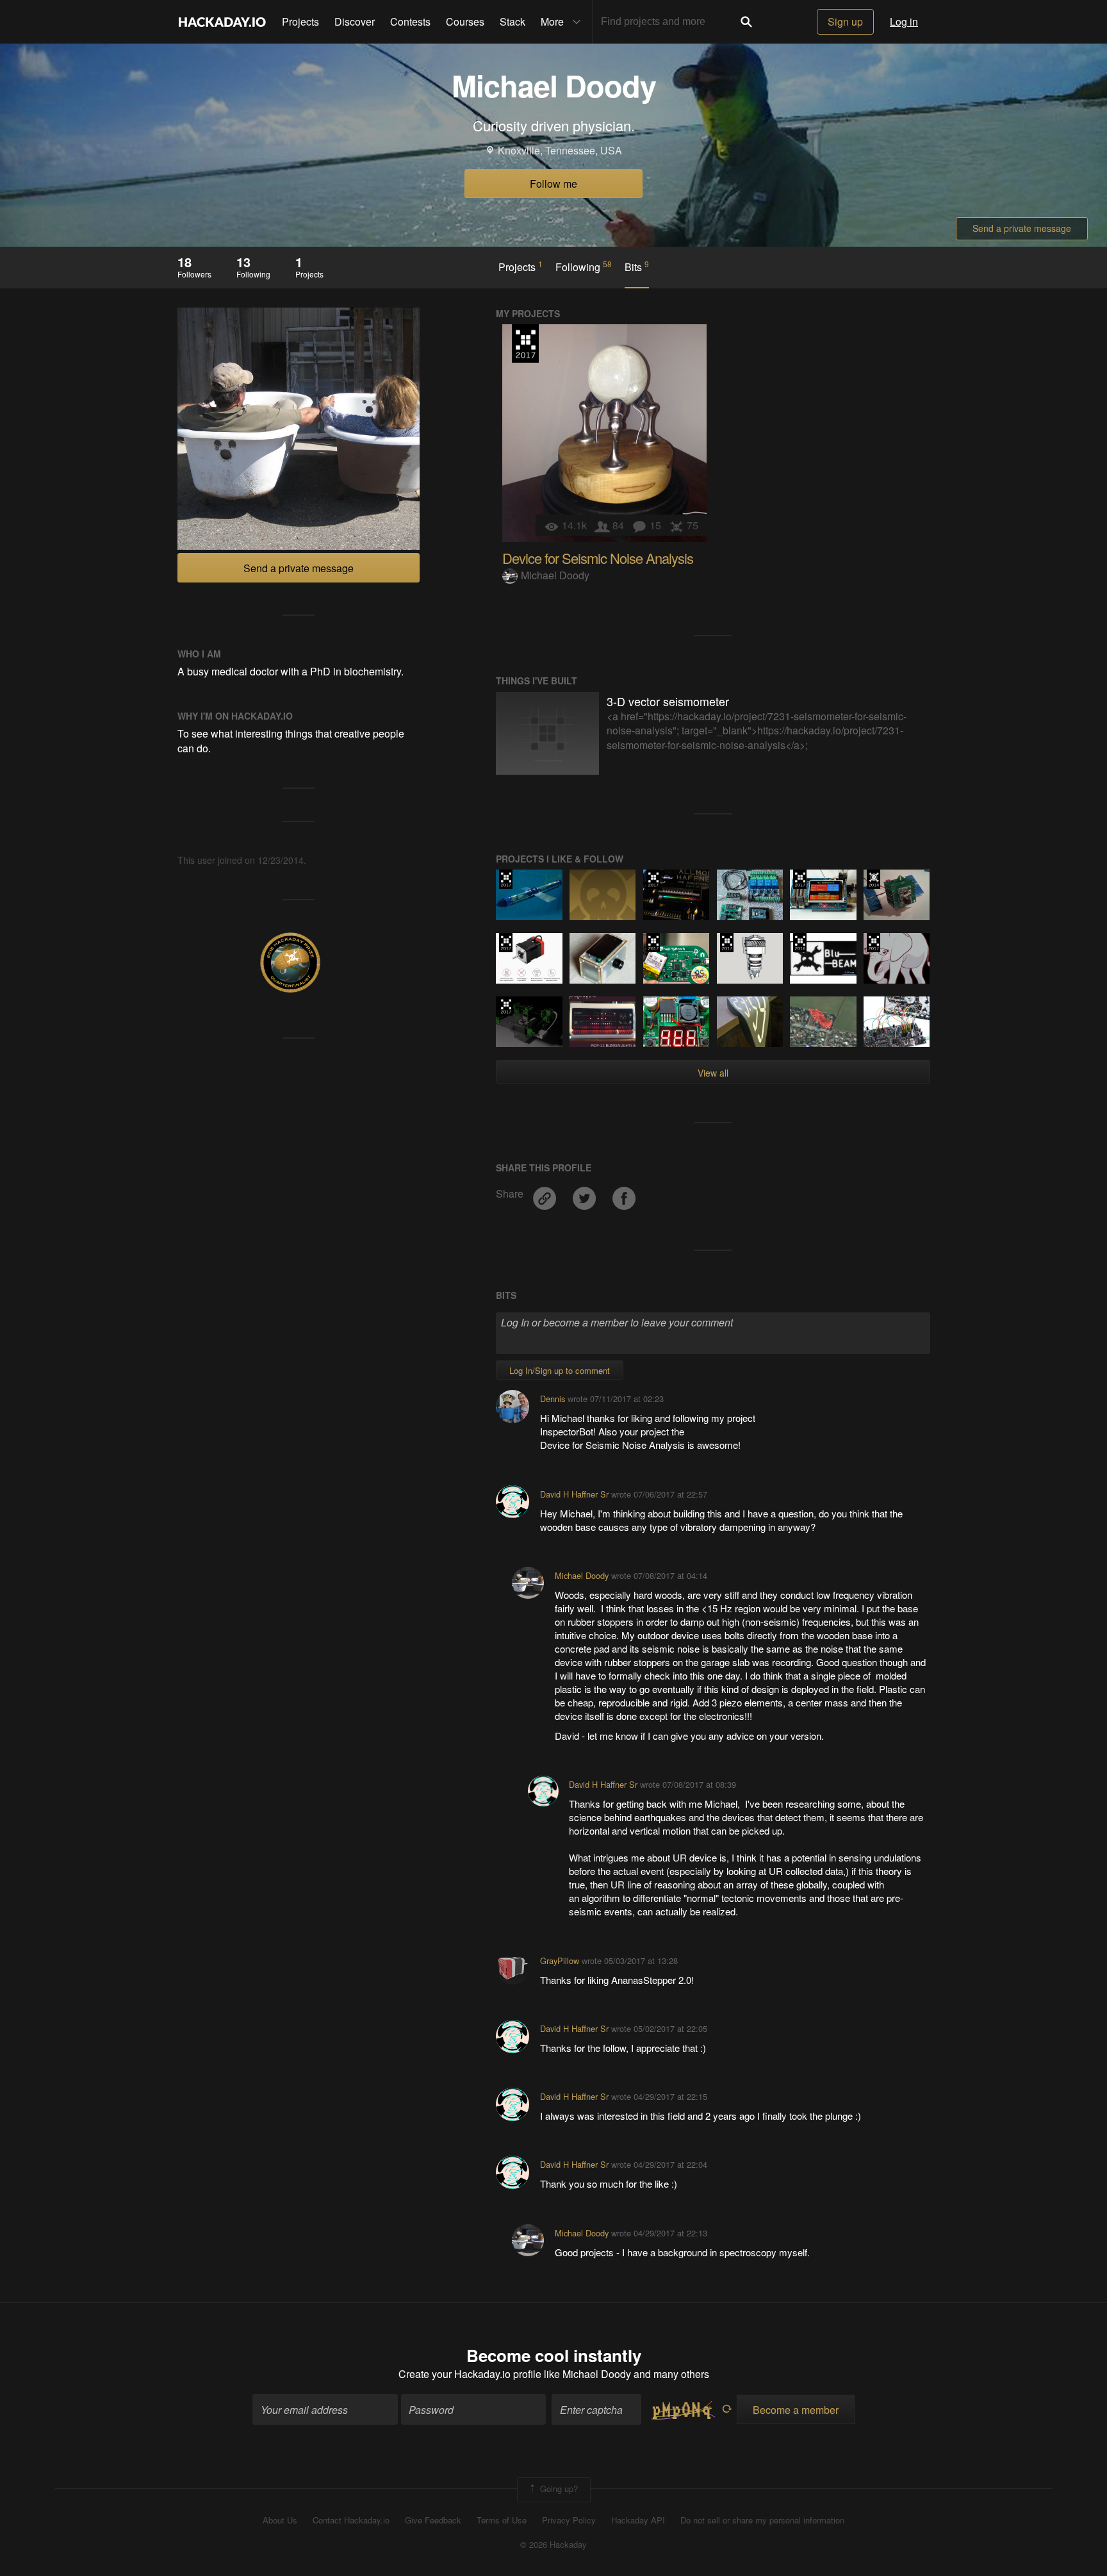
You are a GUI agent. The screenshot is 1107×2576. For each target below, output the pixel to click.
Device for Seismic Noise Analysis (598, 558)
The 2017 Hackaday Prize (525, 343)
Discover (355, 21)
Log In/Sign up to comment (560, 1370)
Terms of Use (502, 2520)
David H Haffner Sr (574, 1494)
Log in (904, 21)
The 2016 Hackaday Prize (800, 943)
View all (713, 1073)
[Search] (746, 22)
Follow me (553, 184)
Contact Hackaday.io (351, 2520)
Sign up (845, 21)
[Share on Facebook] (624, 1193)
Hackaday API (638, 2520)
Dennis (553, 1399)
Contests (410, 21)
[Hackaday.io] (222, 22)
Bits (637, 267)
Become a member (796, 2410)
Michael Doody (555, 575)
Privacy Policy (569, 2520)
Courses (465, 21)
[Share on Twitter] (586, 1193)
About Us (280, 2520)
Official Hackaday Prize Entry (873, 879)
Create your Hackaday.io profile (470, 2374)
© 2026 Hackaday (553, 2545)
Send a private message (1022, 228)
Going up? (558, 2489)
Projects (300, 21)
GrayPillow (560, 1961)
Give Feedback (433, 2520)
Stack (512, 21)
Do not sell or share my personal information (762, 2520)
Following (584, 267)
